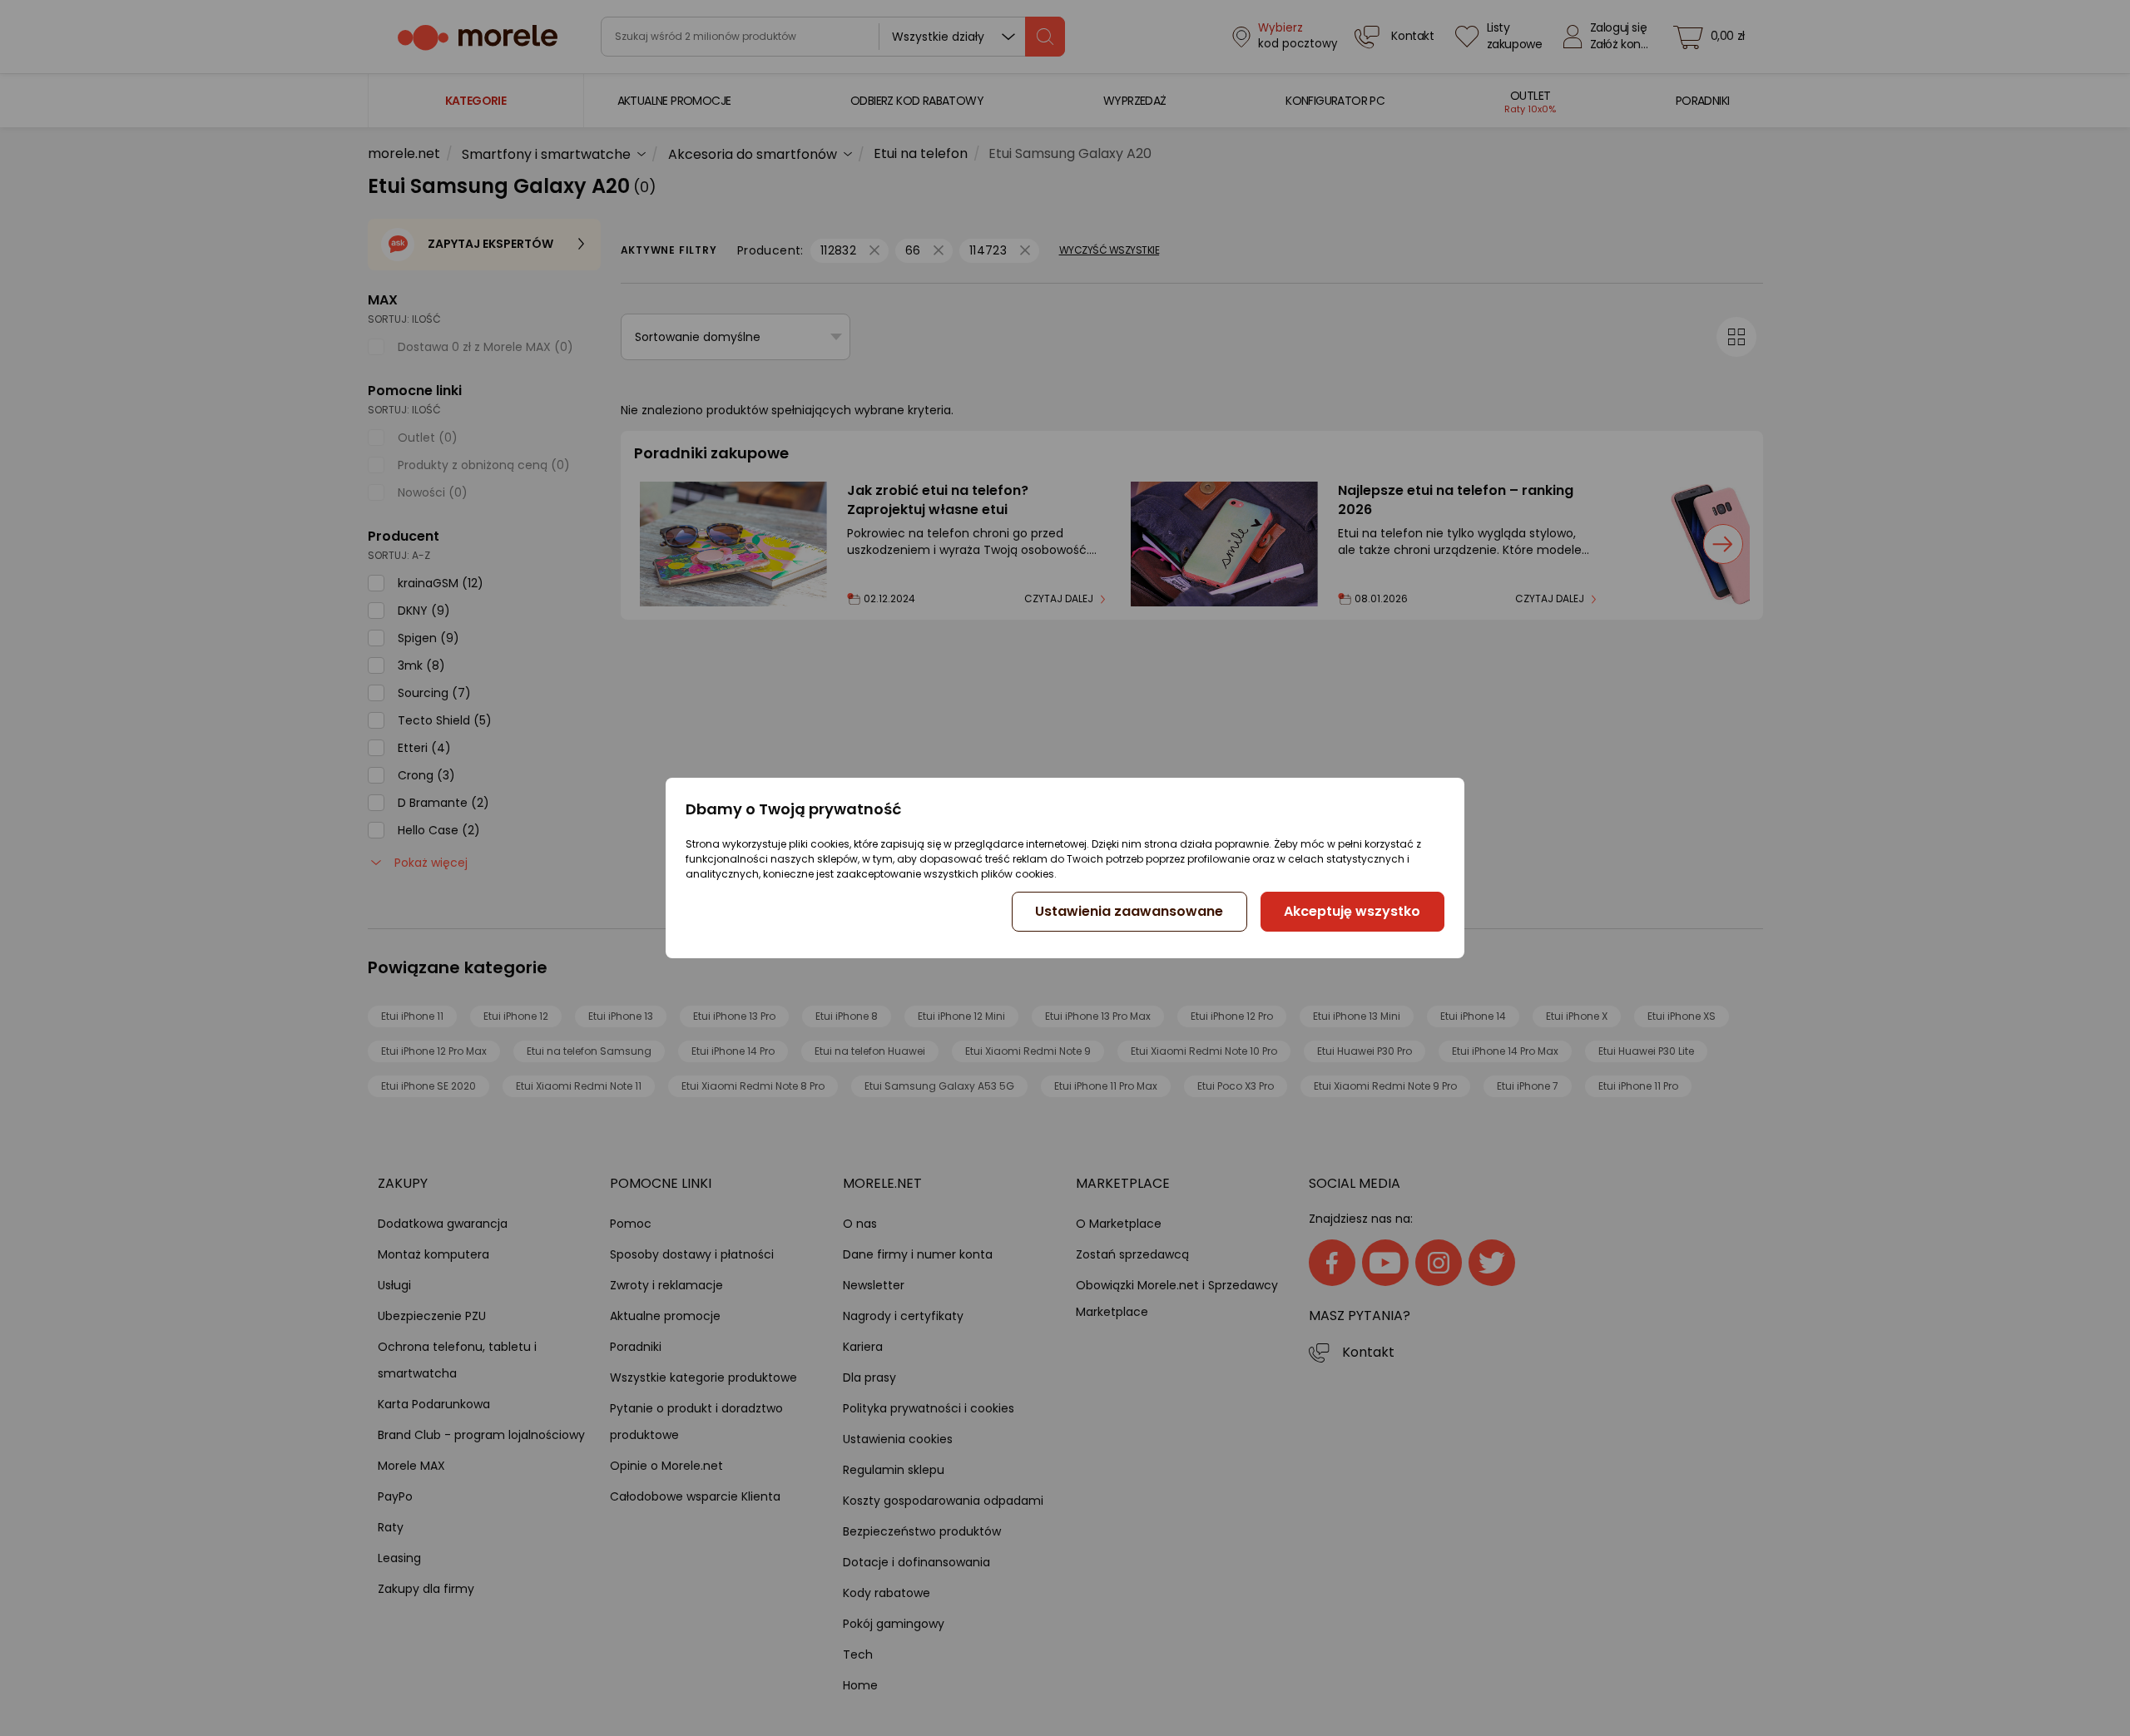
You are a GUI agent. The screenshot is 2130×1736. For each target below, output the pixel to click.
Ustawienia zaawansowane (1129, 911)
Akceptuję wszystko (1352, 911)
